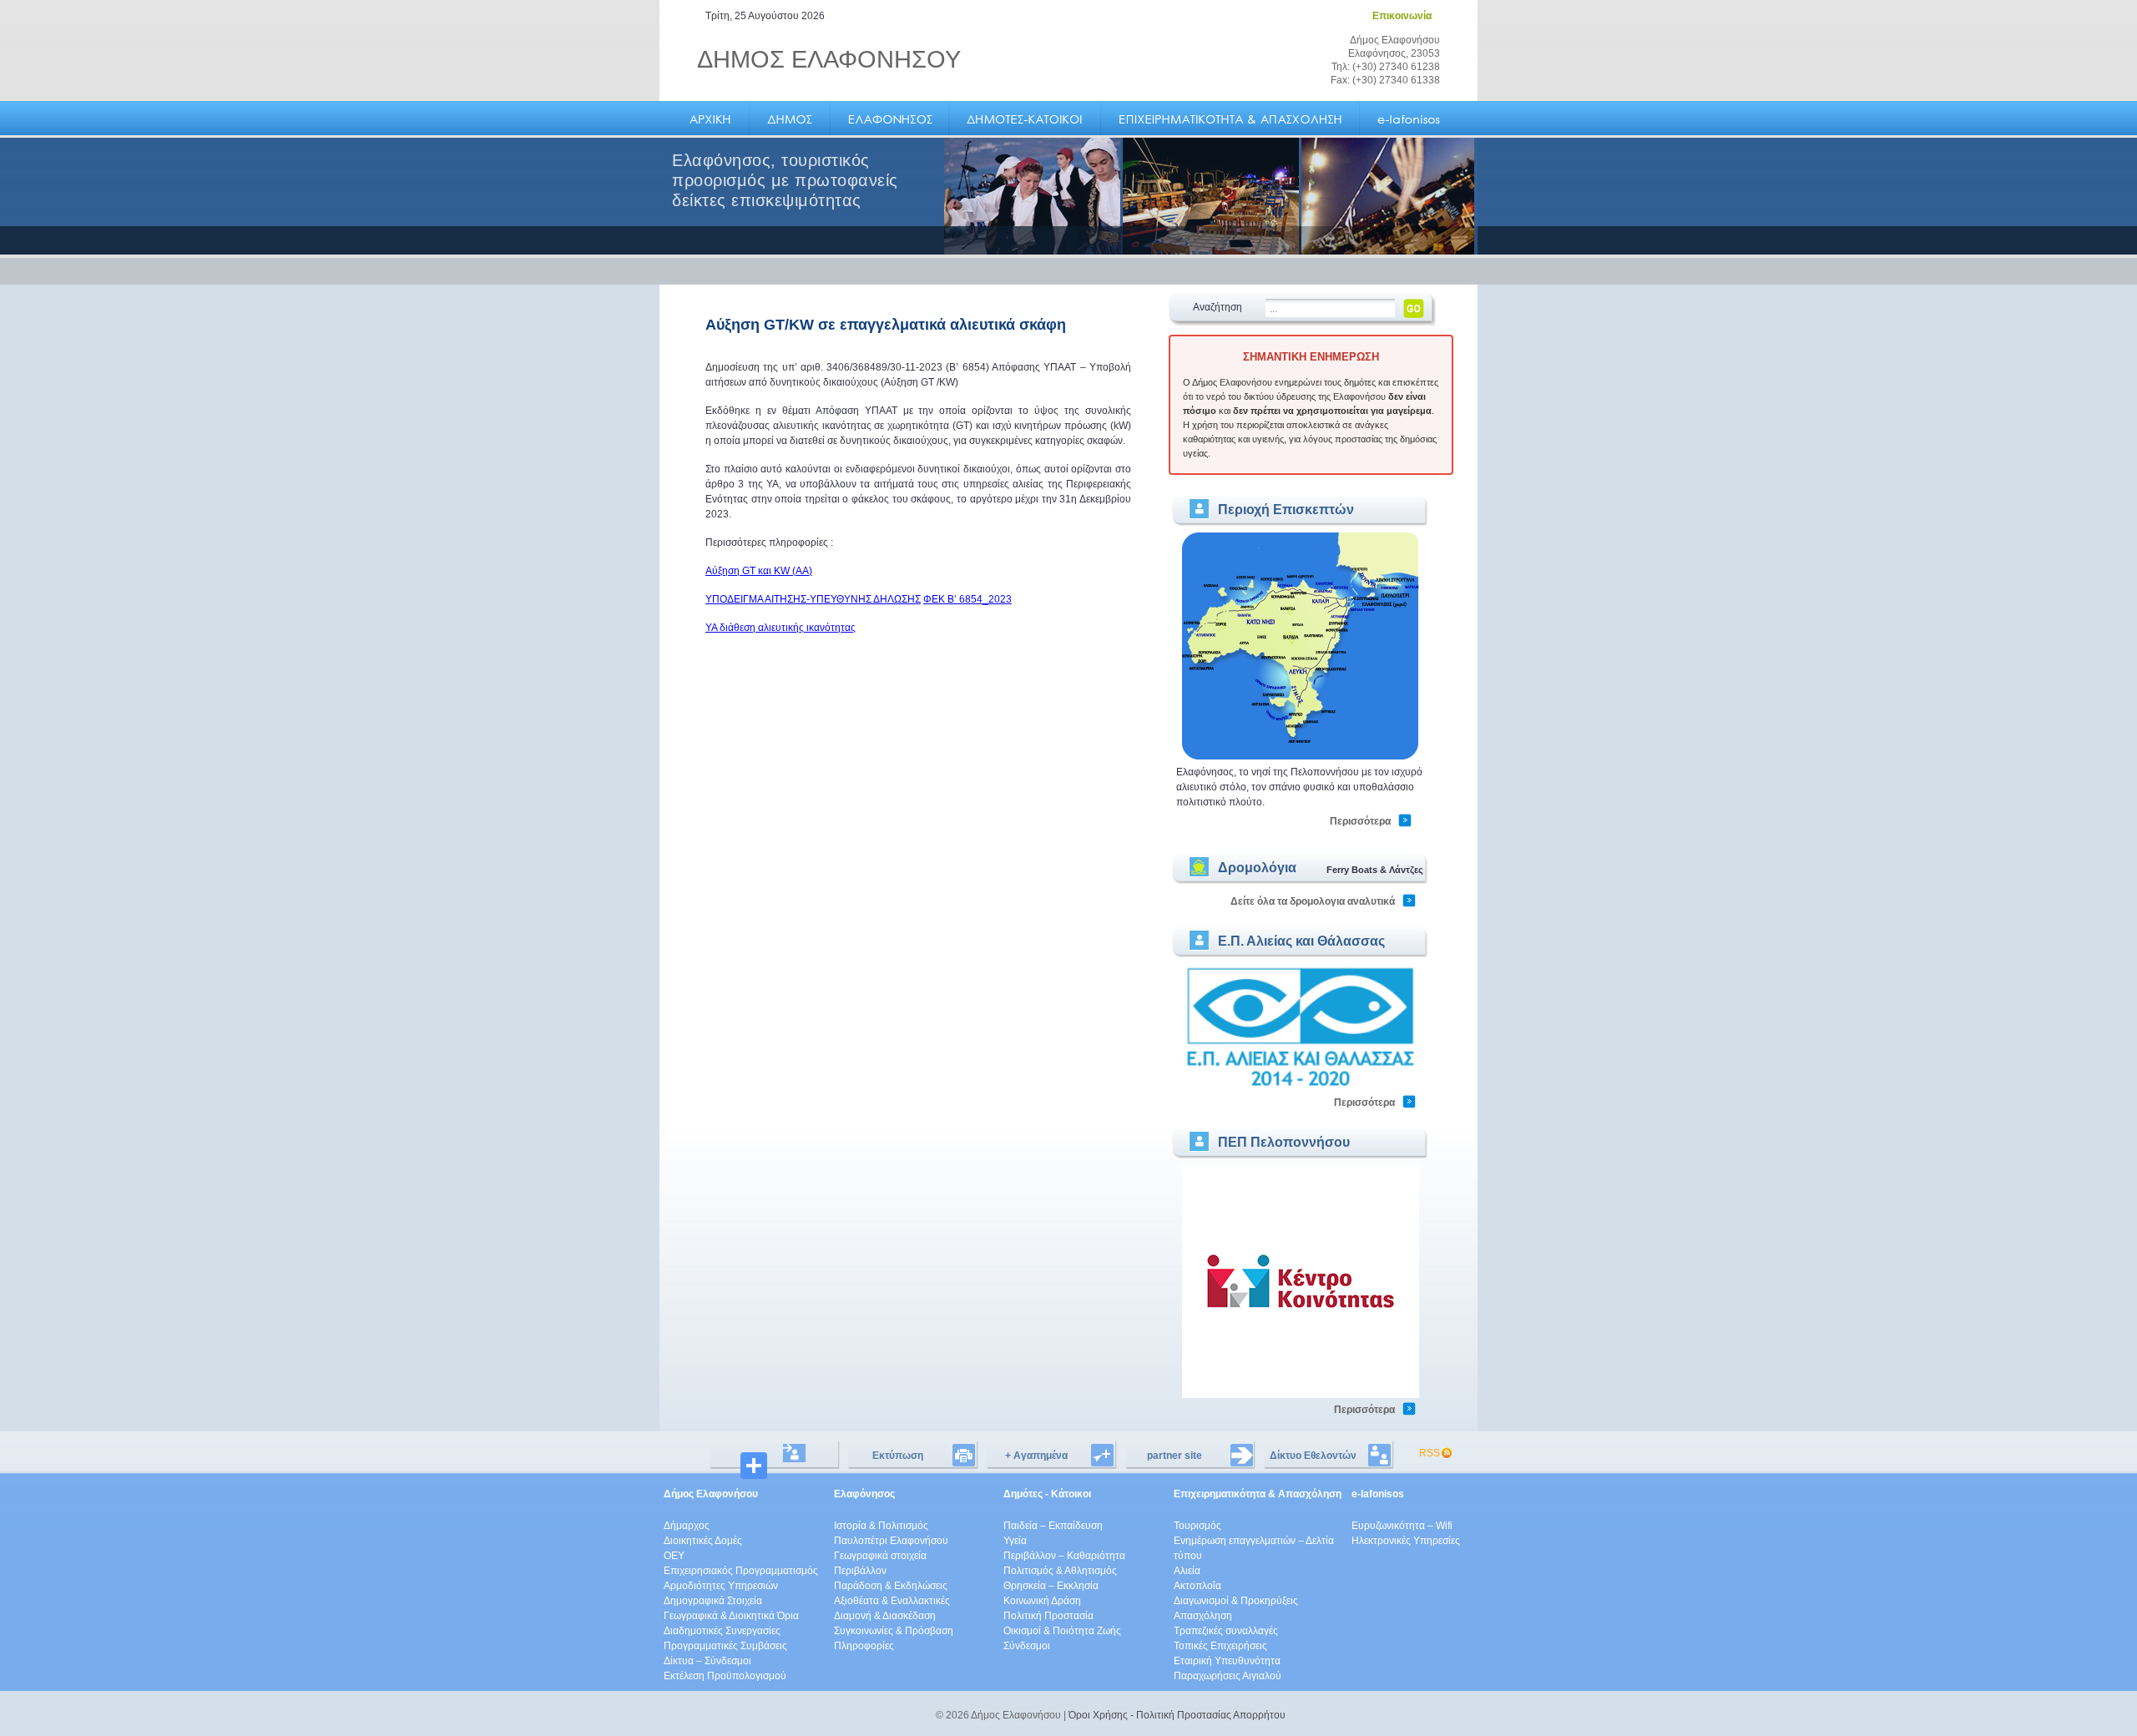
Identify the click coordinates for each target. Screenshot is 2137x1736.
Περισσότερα (1360, 821)
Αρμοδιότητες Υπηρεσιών (721, 1586)
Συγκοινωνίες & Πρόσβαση (894, 1631)
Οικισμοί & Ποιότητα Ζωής (1062, 1631)
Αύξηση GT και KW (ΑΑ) (759, 571)
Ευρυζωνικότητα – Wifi (1402, 1526)
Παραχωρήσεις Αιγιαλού (1228, 1676)
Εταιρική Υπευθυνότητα (1227, 1661)
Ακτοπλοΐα (1197, 1586)
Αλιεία (1187, 1571)
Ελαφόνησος (864, 1494)
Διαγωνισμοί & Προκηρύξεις (1236, 1601)
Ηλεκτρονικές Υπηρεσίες (1406, 1541)
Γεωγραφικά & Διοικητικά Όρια (731, 1616)
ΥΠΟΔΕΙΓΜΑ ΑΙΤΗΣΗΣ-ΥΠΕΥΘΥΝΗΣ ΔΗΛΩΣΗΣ (813, 599)
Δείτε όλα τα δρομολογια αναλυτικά (1313, 901)
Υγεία (1015, 1541)
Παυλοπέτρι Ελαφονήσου (891, 1541)
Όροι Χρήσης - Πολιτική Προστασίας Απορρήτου (1177, 1715)
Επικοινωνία (1402, 16)
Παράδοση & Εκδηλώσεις (891, 1586)
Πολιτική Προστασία (1048, 1616)
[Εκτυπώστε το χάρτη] (1301, 757)
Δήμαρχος (687, 1526)
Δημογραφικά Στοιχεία (713, 1601)
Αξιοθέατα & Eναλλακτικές (892, 1601)
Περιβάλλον (860, 1571)
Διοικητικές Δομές (703, 1541)
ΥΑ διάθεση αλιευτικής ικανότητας (781, 628)
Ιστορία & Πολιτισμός (881, 1526)
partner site (1175, 1456)
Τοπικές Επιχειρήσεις (1220, 1646)
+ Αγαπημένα (1036, 1456)
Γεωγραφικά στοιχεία (880, 1556)
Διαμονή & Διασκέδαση (885, 1616)
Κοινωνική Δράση (1042, 1601)
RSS (1430, 1453)
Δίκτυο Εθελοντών (1313, 1456)
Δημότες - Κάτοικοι (1047, 1494)
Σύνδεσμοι (1027, 1646)
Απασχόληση (1203, 1616)
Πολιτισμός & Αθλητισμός (1060, 1571)
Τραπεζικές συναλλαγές (1226, 1631)
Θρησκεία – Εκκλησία (1051, 1586)
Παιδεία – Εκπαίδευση (1053, 1526)
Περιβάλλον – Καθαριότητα (1064, 1556)
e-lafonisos (1378, 1494)
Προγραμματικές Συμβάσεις (725, 1646)
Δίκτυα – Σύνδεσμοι (707, 1661)
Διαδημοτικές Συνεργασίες (722, 1631)
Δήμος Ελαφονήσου (711, 1494)
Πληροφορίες (864, 1646)
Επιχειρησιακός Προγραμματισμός (741, 1571)
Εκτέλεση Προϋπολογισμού (725, 1676)
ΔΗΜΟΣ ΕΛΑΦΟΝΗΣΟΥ (829, 59)
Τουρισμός (1197, 1526)
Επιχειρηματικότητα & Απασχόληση (1258, 1494)
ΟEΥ (674, 1556)
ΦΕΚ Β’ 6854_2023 (967, 599)
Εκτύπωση (898, 1456)
